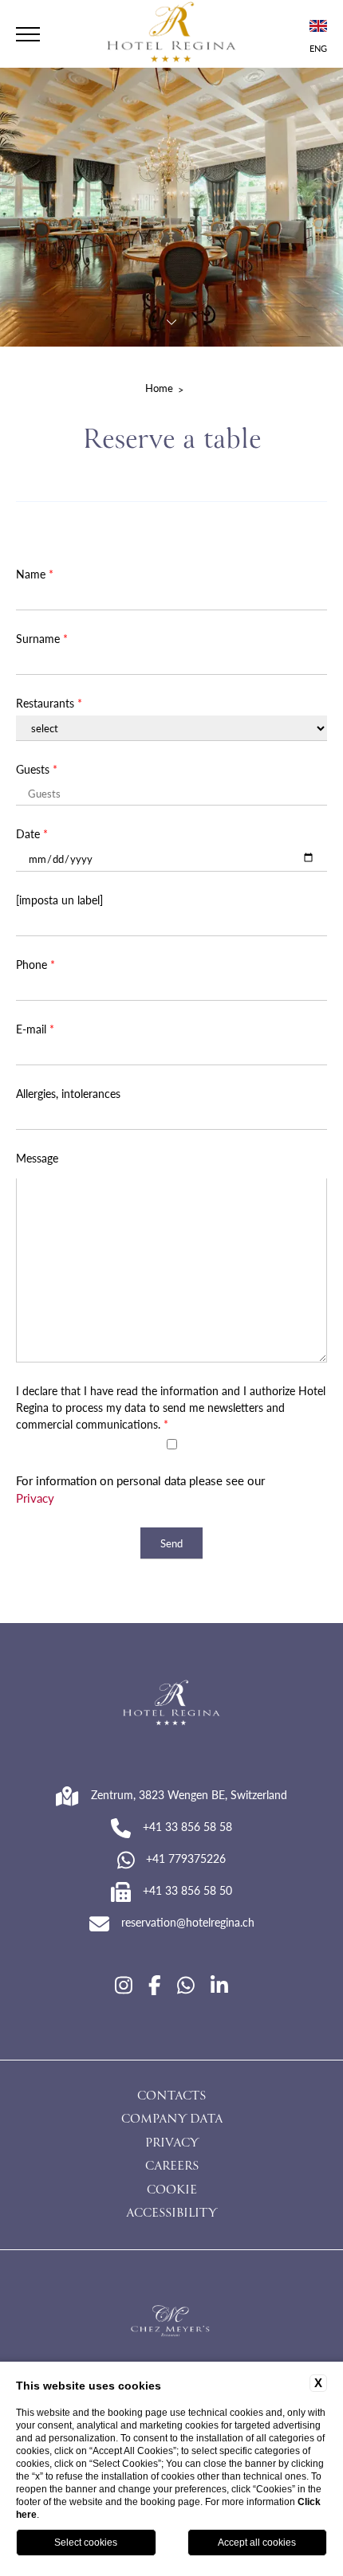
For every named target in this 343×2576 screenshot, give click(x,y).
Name (35, 574)
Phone (35, 964)
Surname (42, 638)
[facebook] (155, 1985)
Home (159, 388)
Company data (172, 2120)
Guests (37, 769)
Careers (172, 2167)
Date (32, 833)
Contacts (171, 2097)
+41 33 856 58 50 (187, 1890)
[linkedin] (219, 1985)
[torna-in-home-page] (171, 34)
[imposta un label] (59, 900)
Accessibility (171, 2214)
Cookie (172, 2191)
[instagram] (124, 1985)
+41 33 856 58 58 (187, 1826)
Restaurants (49, 703)
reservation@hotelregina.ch (188, 1922)
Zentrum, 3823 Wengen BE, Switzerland (189, 1794)
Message (37, 1158)
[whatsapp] (186, 1985)
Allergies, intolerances (68, 1093)
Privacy (35, 1498)
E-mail (35, 1029)
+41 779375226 (186, 1858)
